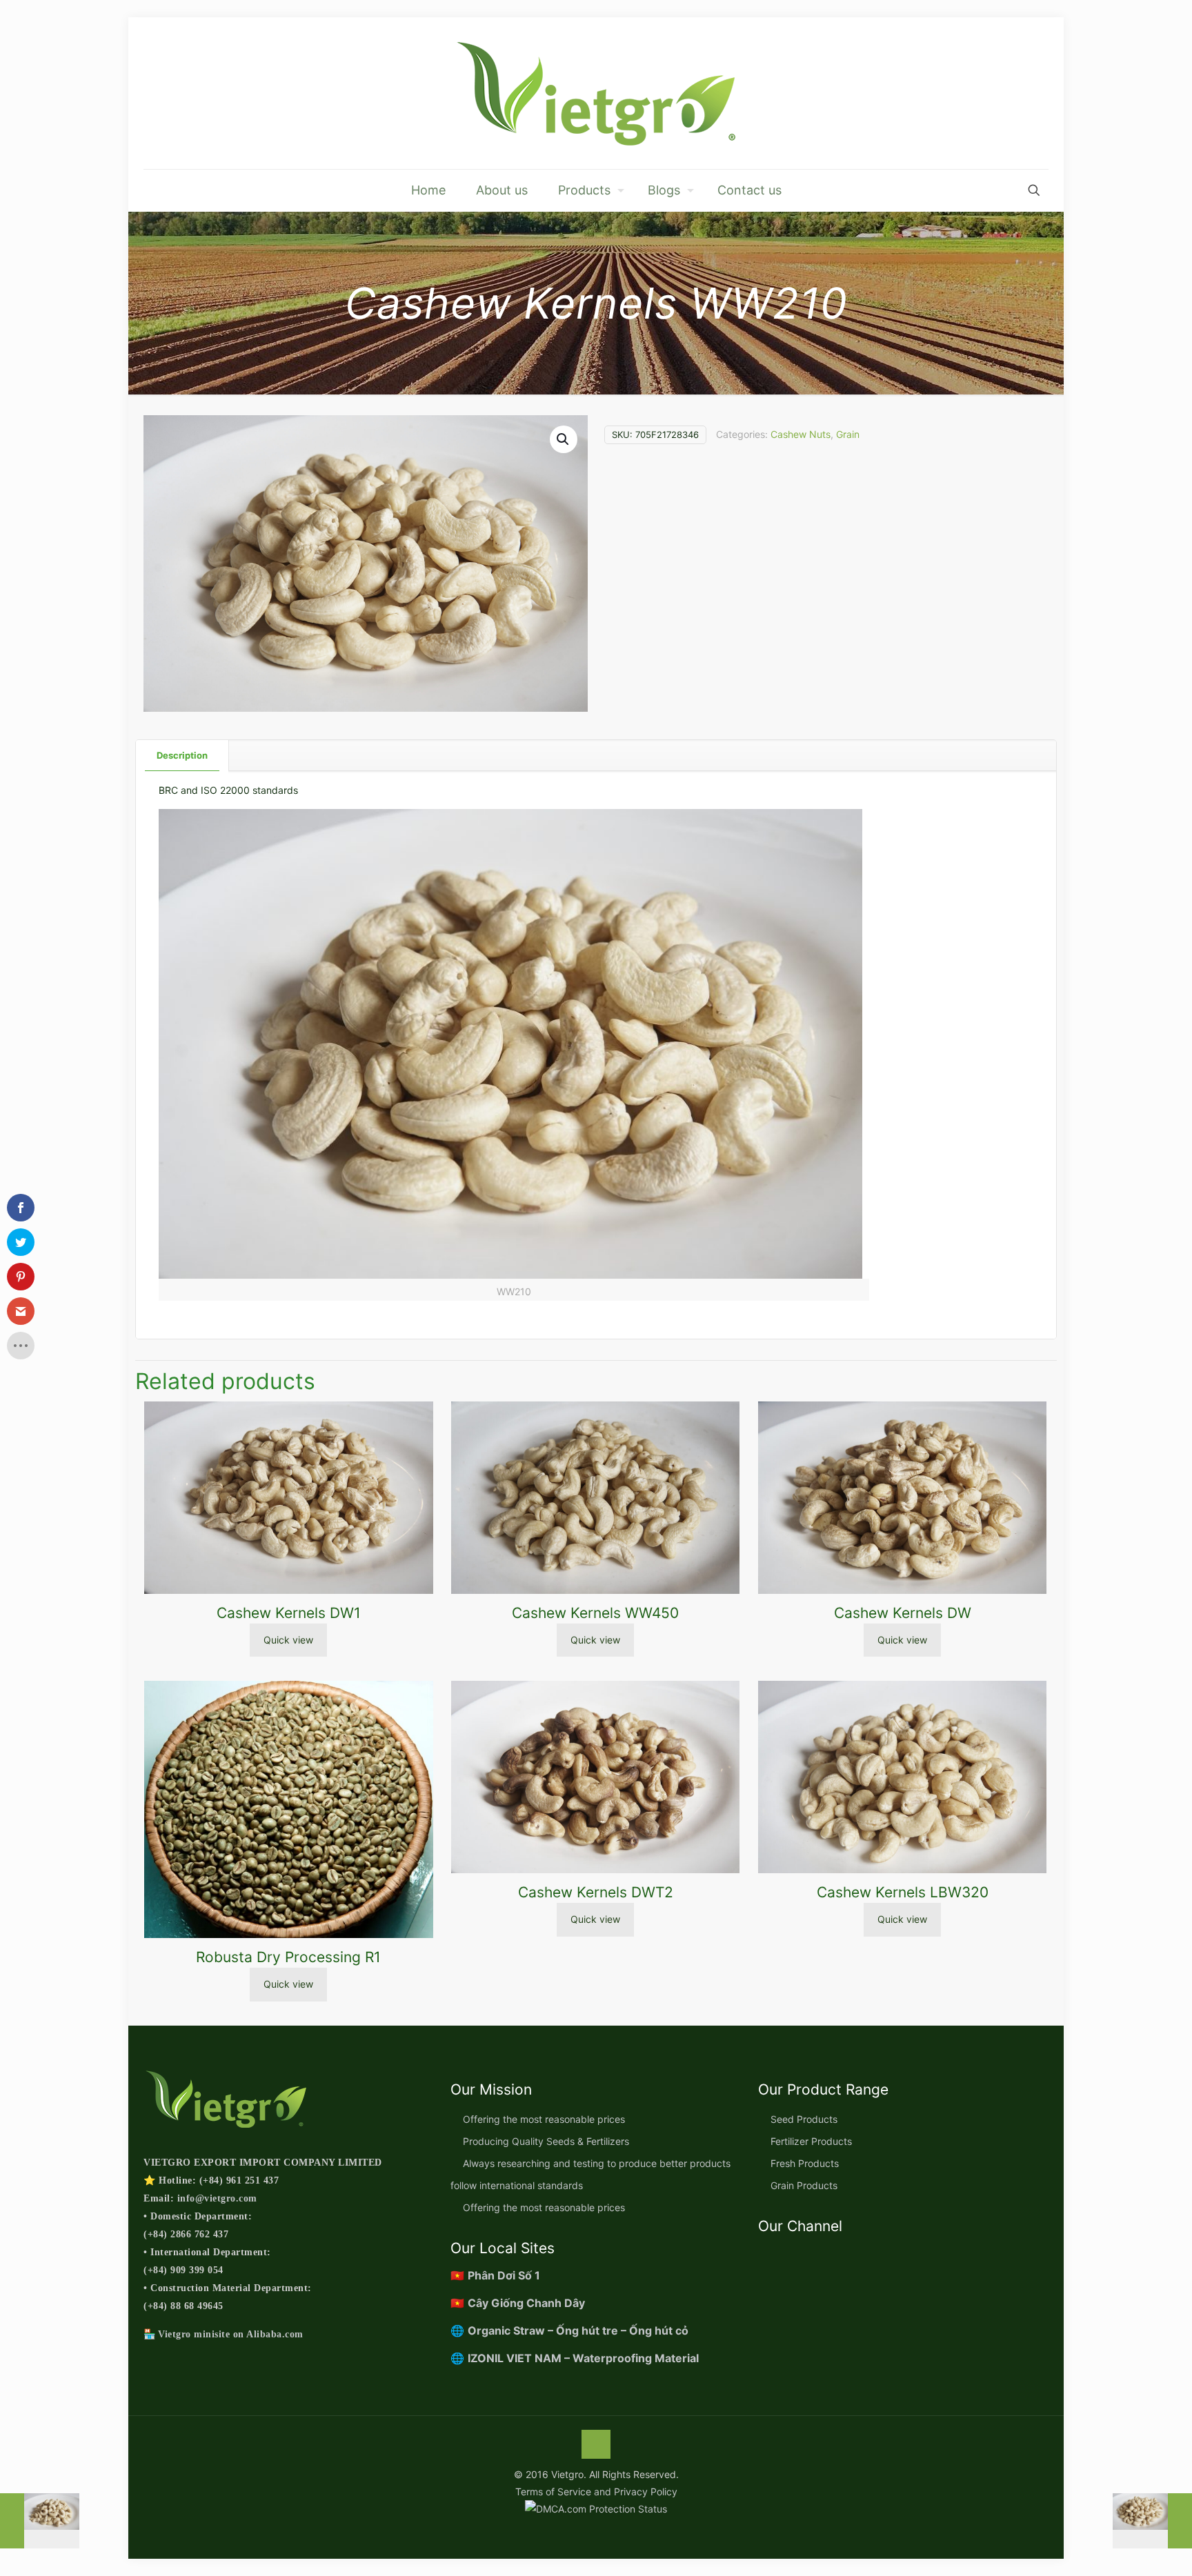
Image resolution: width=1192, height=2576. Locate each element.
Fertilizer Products (811, 2141)
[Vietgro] (596, 93)
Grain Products (804, 2185)
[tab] (182, 756)
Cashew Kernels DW (903, 1613)
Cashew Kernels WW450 (595, 1613)
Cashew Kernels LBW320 (903, 1892)
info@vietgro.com (217, 2198)
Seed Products (804, 2119)
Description (182, 755)
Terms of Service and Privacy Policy (596, 2492)
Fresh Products (805, 2163)
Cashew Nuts (801, 434)
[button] (564, 439)
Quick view (288, 1640)
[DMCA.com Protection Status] (596, 2509)
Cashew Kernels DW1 (289, 1613)
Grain (848, 434)
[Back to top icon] (596, 2444)
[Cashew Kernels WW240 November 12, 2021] (40, 2521)
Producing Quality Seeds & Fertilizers (546, 2141)
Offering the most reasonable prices (544, 2119)
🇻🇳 (495, 2275)
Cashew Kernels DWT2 (596, 1892)
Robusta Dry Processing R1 (288, 1957)
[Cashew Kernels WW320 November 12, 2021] (1152, 2521)
